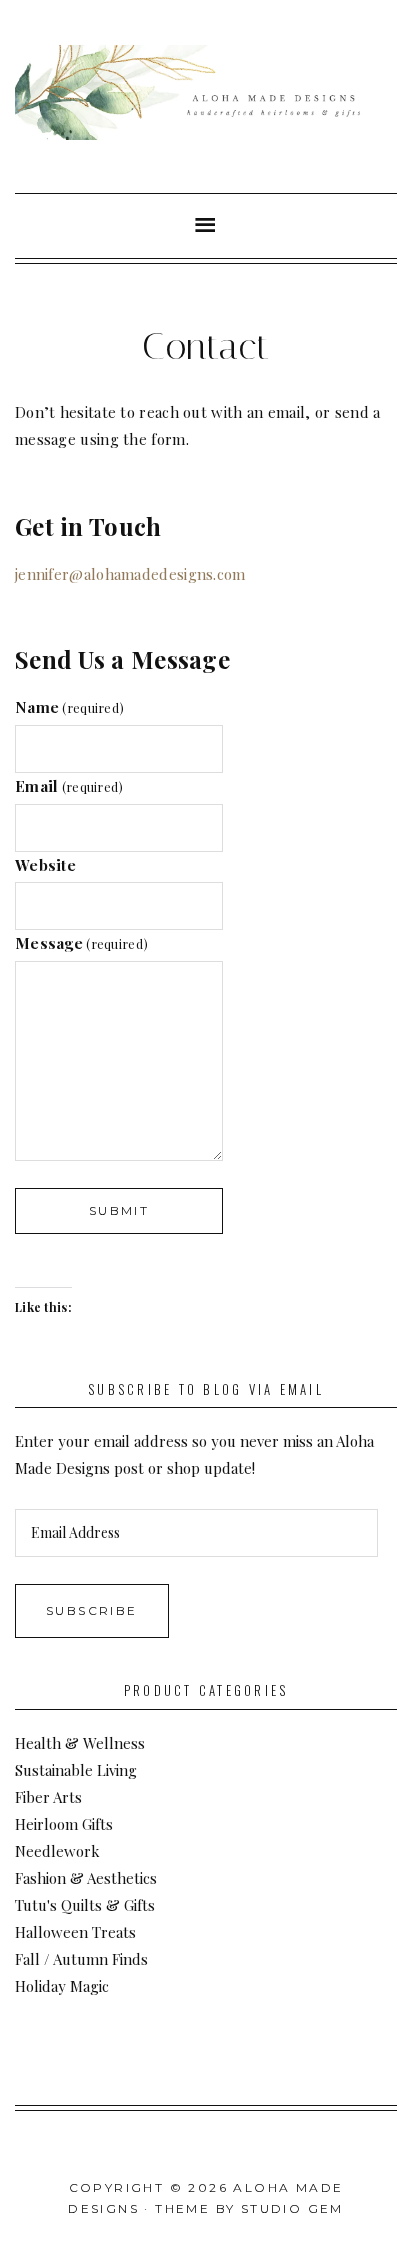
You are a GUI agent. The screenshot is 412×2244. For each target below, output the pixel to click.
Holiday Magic (62, 1986)
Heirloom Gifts (64, 1824)
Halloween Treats (75, 1932)
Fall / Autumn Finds (81, 1959)
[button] (206, 226)
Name (69, 707)
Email (69, 786)
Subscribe (92, 1610)
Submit (119, 1210)
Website (45, 865)
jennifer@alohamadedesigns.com (130, 574)
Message (81, 943)
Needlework (57, 1851)
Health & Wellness (80, 1743)
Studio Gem (292, 2208)
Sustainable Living (76, 1770)
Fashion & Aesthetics (86, 1878)
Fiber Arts (48, 1797)
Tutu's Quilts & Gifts (85, 1905)
